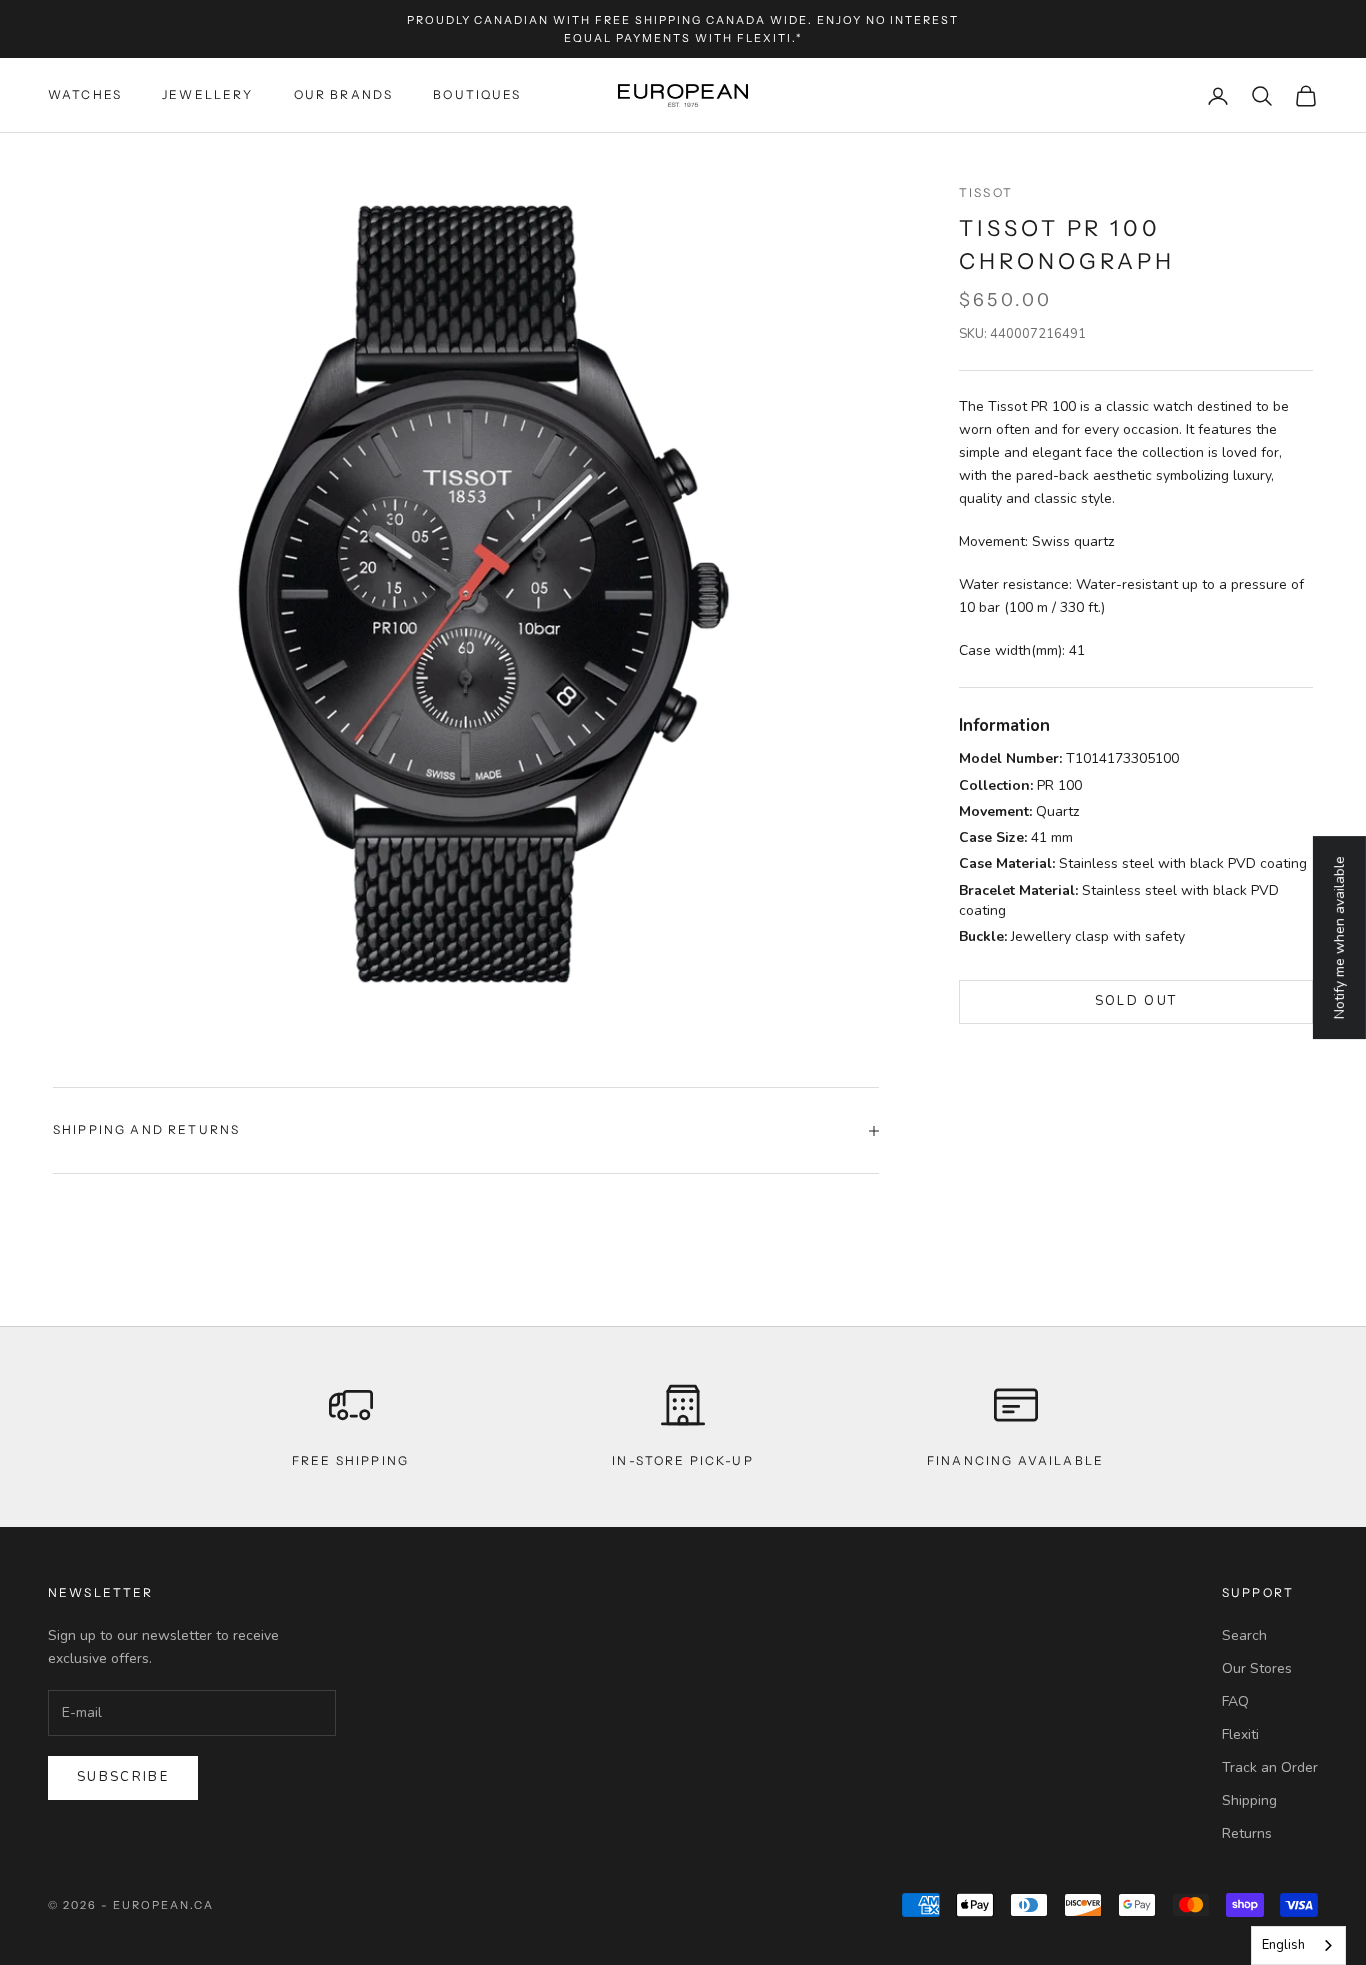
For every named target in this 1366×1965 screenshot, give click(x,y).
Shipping (1249, 1800)
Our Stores (1257, 1668)
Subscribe (123, 1777)
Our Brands (344, 95)
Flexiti (1240, 1734)
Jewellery (207, 95)
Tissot (986, 192)
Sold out (1136, 1002)
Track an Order (1270, 1767)
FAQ (1235, 1701)
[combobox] (1298, 1945)
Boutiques (477, 95)
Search (1244, 1635)
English (1283, 1945)
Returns (1247, 1833)
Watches (85, 95)
